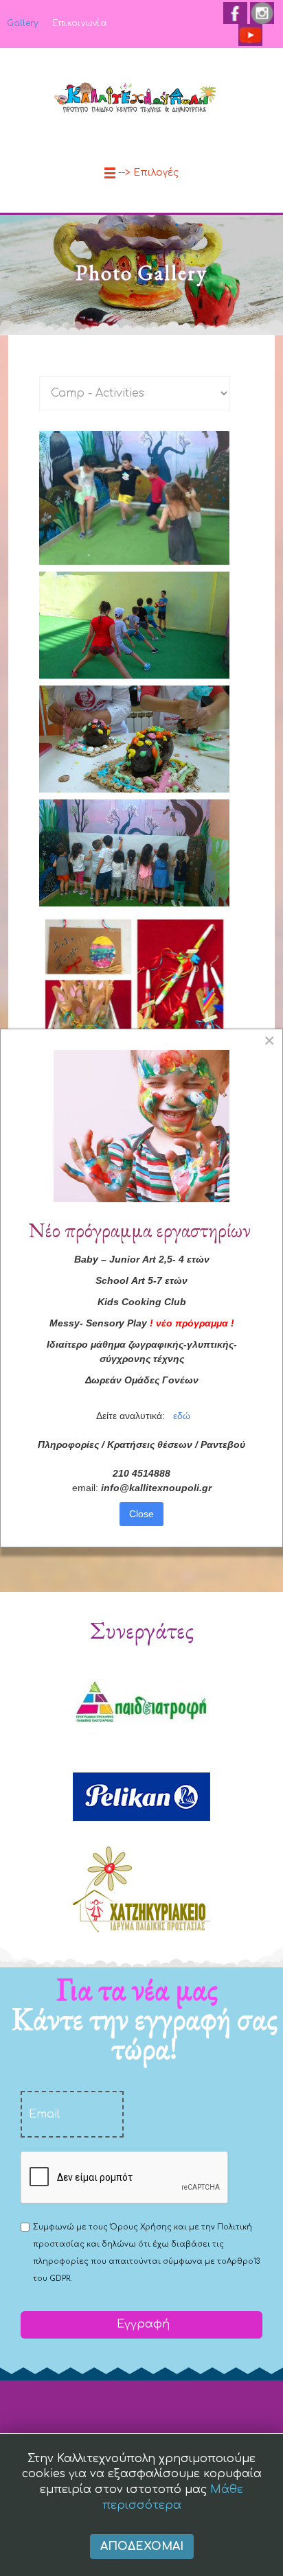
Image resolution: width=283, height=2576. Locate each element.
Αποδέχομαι (142, 2546)
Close (141, 1514)
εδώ (182, 1416)
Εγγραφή (141, 2324)
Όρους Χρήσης (141, 2227)
